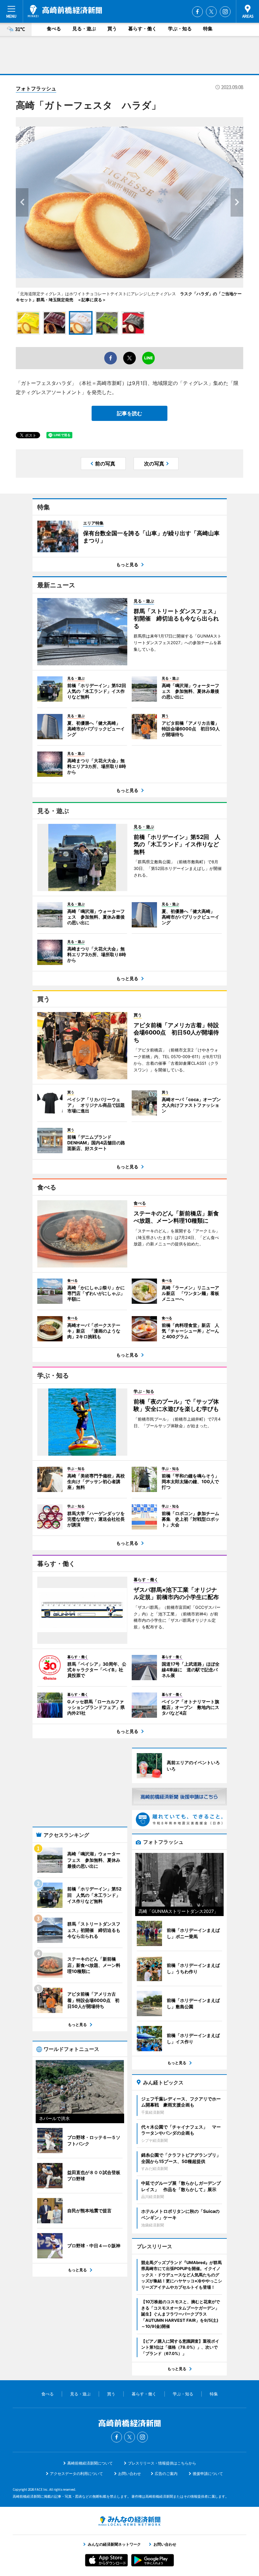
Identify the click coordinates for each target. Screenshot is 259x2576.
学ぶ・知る (180, 29)
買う (112, 29)
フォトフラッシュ (36, 88)
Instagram (225, 12)
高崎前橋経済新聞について (90, 2463)
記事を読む (129, 413)
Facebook (197, 12)
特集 (208, 29)
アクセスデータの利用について (76, 2474)
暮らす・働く (142, 29)
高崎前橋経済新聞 (65, 11)
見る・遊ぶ (84, 29)
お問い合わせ (129, 2474)
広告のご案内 (166, 2474)
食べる (54, 29)
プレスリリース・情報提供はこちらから (162, 2463)
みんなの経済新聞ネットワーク (129, 2521)
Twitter (211, 12)
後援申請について (208, 2474)
